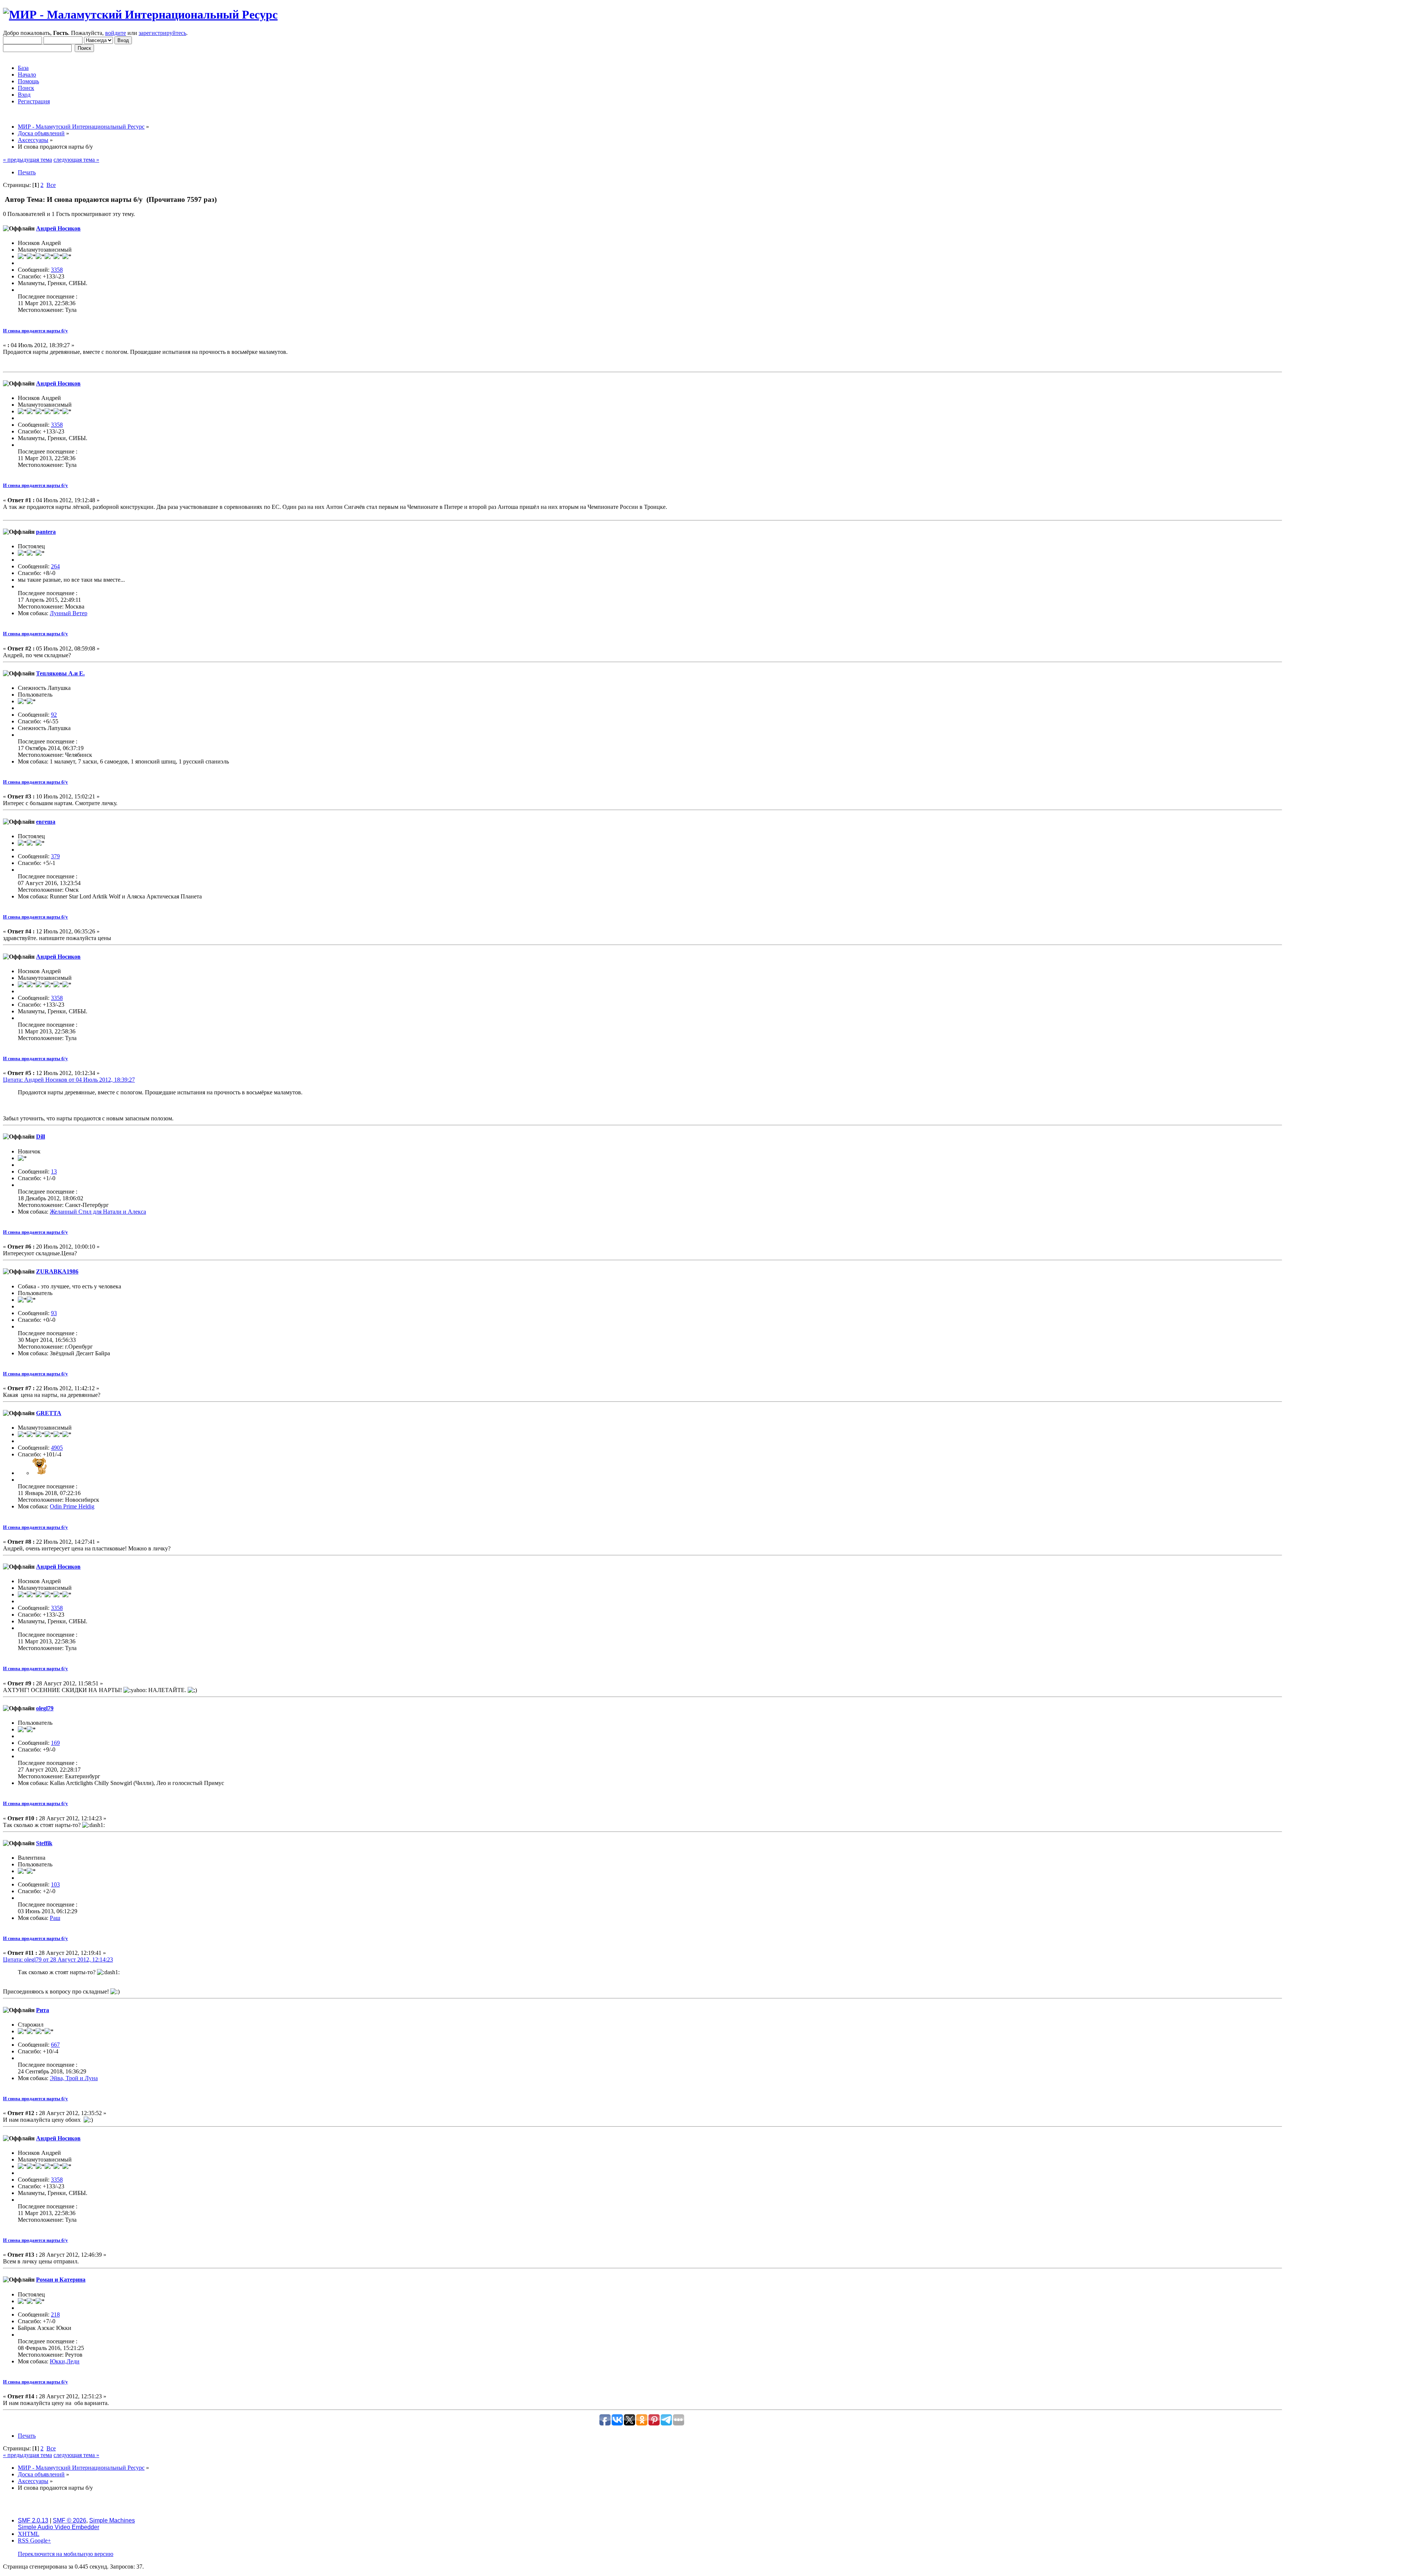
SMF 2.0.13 (33, 2520)
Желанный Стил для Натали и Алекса (98, 1212)
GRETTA (49, 1413)
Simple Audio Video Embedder (59, 2527)
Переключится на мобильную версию (66, 2554)
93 (54, 1313)
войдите (116, 33)
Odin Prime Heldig (72, 1506)
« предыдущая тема (27, 160)
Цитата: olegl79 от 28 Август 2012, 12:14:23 (58, 1960)
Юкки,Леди (65, 2361)
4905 (57, 1448)
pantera (46, 532)
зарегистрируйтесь (162, 33)
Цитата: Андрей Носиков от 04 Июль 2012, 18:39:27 (69, 1080)
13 (54, 1171)
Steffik (44, 1843)
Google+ (41, 2541)
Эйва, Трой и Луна (74, 2078)
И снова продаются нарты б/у (35, 331)
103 (55, 1884)
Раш (55, 1918)
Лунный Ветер (69, 613)
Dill (41, 1137)
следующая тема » (76, 160)
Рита (43, 2010)
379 (55, 856)
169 (55, 1743)
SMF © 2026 (69, 2520)
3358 (57, 270)
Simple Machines (112, 2520)
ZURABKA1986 (57, 1271)
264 (55, 566)
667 (55, 2045)
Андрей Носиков (58, 228)
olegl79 (45, 1708)
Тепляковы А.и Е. (60, 673)
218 (55, 2314)
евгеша (46, 822)
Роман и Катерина (61, 2280)
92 (54, 715)
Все (51, 185)
